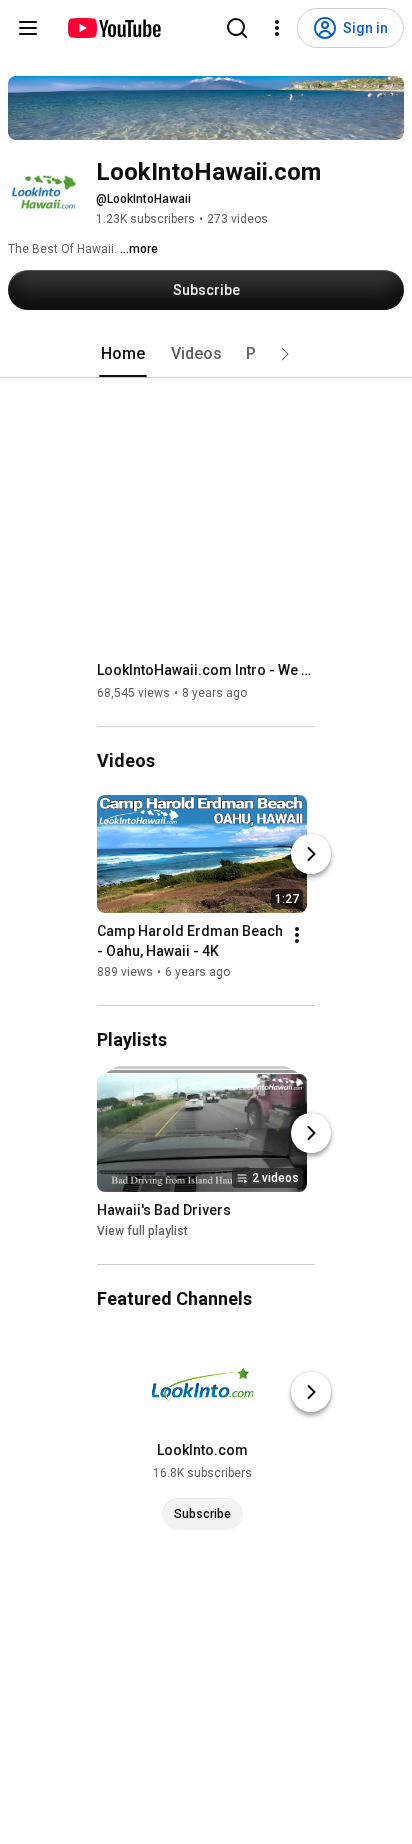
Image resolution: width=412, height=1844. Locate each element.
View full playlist (142, 1231)
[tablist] (206, 354)
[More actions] (297, 935)
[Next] (311, 854)
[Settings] (277, 28)
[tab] (123, 354)
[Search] (237, 28)
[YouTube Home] (113, 28)
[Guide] (28, 28)
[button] (285, 354)
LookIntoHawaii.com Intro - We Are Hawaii (206, 670)
